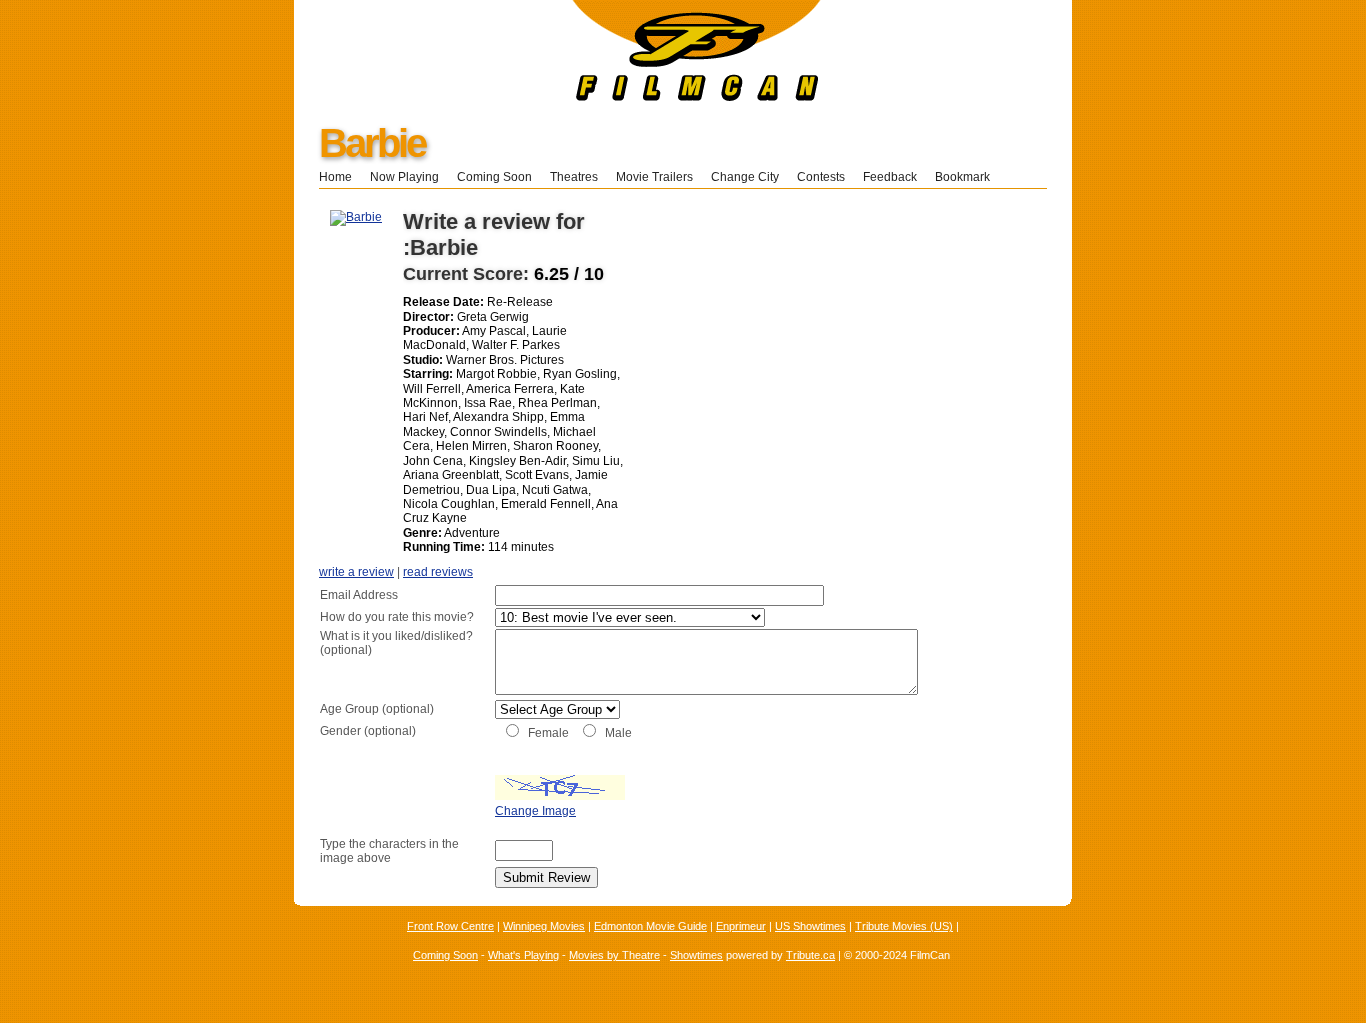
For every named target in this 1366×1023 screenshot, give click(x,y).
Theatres (574, 177)
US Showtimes (810, 926)
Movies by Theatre (614, 955)
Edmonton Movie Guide (650, 926)
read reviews (438, 572)
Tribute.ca (810, 955)
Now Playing (404, 177)
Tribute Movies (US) (904, 926)
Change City (745, 177)
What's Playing (523, 955)
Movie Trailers (654, 177)
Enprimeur (741, 926)
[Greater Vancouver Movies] (557, 97)
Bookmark (968, 177)
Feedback (890, 177)
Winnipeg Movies (544, 926)
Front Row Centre (450, 926)
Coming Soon (494, 177)
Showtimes (696, 955)
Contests (821, 177)
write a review (356, 572)
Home (335, 177)
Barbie (372, 143)
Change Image (535, 811)
